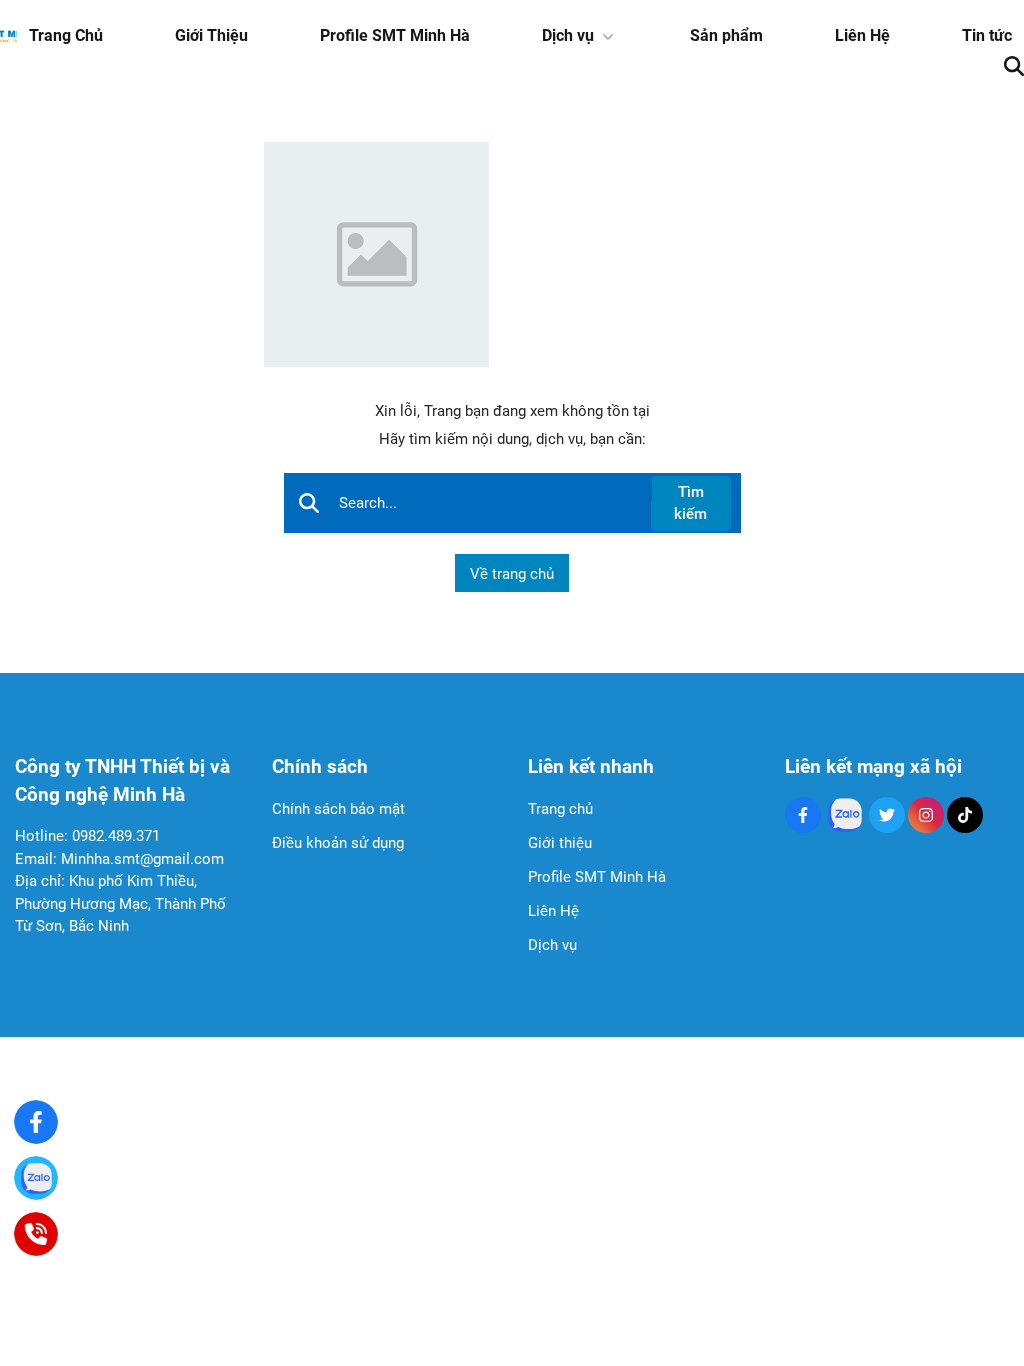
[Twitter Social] (887, 815)
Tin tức (987, 35)
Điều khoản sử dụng (338, 843)
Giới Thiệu (211, 35)
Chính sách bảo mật (338, 809)
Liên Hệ (862, 35)
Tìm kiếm (690, 503)
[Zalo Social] (845, 815)
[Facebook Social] (803, 815)
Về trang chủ (512, 574)
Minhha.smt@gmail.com (142, 859)
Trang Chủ (66, 35)
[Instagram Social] (926, 815)
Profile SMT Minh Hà (395, 35)
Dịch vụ (568, 35)
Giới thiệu (560, 843)
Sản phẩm (726, 35)
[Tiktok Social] (965, 815)
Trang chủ (560, 809)
